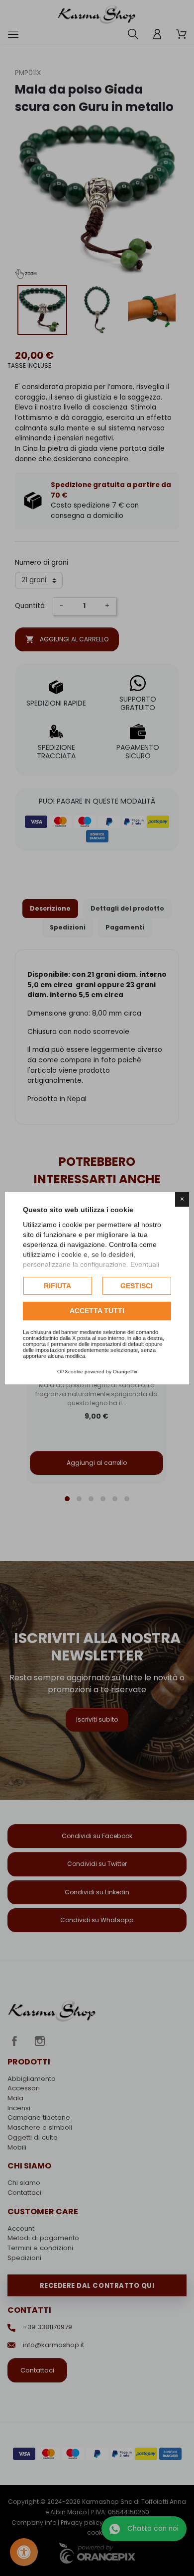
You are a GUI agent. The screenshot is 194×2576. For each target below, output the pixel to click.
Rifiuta (57, 1286)
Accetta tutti (97, 1311)
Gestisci (137, 1286)
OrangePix (125, 1372)
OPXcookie (70, 1372)
